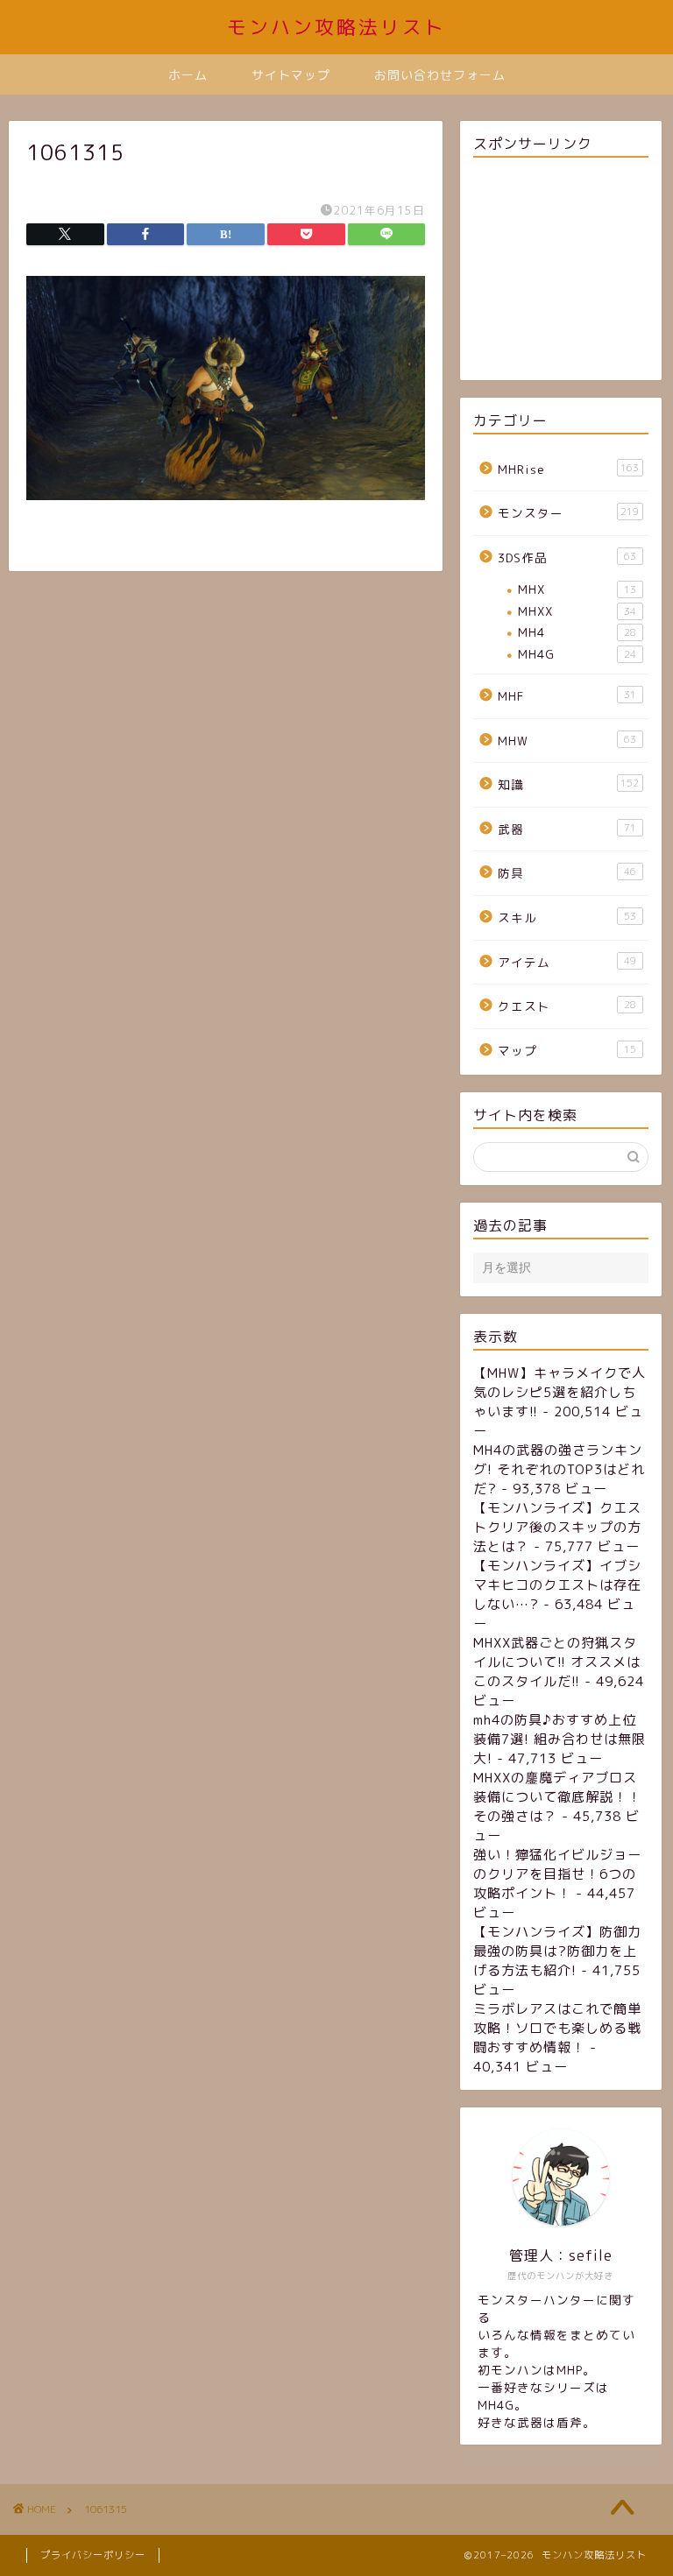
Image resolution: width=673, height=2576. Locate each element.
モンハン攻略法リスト (336, 27)
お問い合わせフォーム (440, 75)
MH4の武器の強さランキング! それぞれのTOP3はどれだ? (559, 1469)
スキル (567, 917)
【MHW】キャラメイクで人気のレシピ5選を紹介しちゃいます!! (560, 1392)
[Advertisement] (560, 272)
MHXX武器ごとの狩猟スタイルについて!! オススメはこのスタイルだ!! (557, 1662)
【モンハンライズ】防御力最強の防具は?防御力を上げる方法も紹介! (557, 1951)
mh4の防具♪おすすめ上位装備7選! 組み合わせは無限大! (560, 1739)
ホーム (188, 75)
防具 (567, 873)
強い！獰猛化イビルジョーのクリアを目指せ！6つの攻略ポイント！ (557, 1874)
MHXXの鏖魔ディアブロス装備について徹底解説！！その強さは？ (557, 1797)
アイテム (567, 962)
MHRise (568, 469)
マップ (567, 1051)
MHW (567, 741)
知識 (568, 784)
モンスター (568, 513)
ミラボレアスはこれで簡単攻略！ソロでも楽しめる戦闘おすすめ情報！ (557, 2028)
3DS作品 (567, 558)
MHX (577, 589)
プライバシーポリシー (93, 2555)
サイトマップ (291, 75)
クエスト (567, 1006)
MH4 (577, 632)
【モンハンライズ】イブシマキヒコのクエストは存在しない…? (557, 1585)
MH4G (577, 654)
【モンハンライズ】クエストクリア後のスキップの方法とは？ (557, 1527)
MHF (567, 696)
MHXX (577, 611)
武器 (567, 829)
